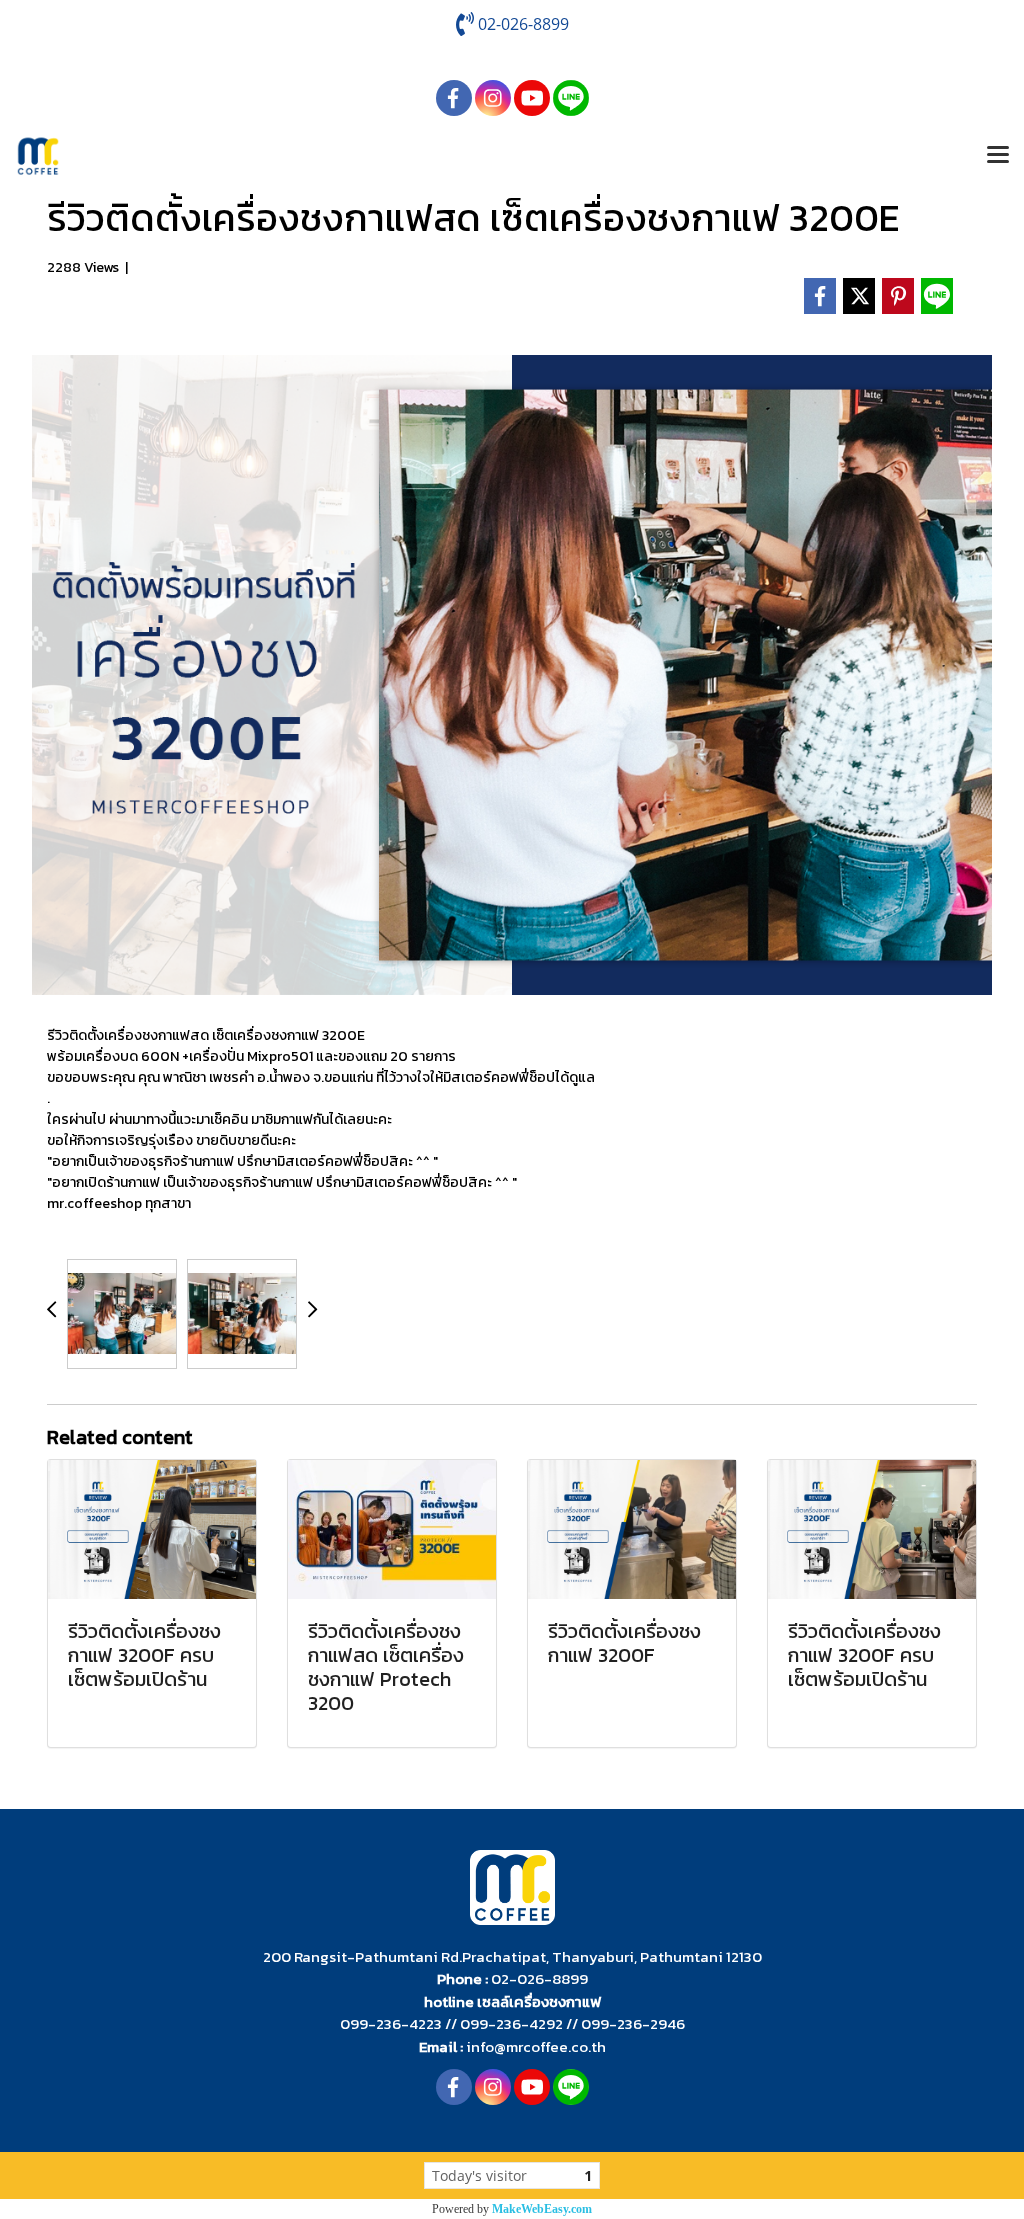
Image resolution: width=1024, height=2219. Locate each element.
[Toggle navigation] (998, 156)
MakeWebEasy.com (542, 2209)
